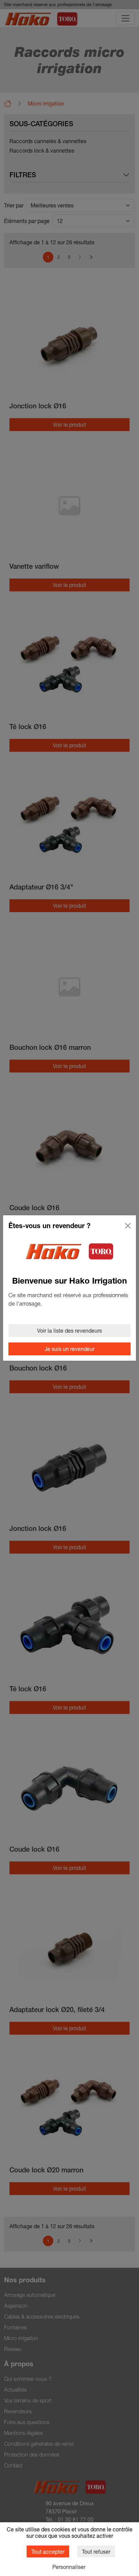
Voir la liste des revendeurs (69, 1330)
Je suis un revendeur (69, 1349)
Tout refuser (96, 2551)
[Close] (128, 1226)
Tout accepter (48, 2551)
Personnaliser (69, 2567)
